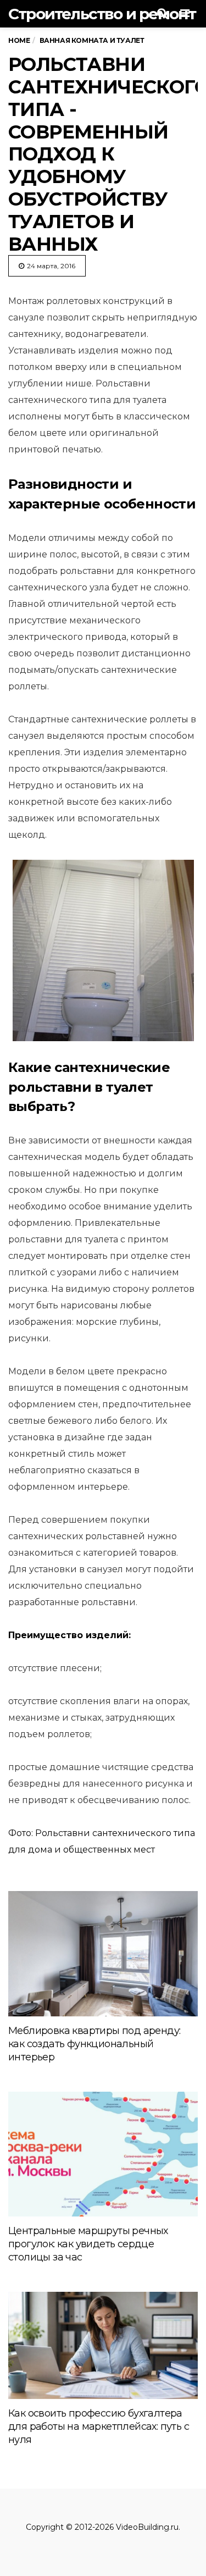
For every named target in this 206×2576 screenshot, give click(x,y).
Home (19, 40)
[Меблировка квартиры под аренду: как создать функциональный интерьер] (103, 1953)
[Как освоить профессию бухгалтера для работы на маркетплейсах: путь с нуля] (103, 2346)
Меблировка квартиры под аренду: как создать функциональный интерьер (94, 2044)
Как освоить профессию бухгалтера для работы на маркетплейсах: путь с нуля (99, 2426)
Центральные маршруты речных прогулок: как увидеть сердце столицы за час (88, 2244)
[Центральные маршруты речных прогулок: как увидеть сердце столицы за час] (103, 2154)
